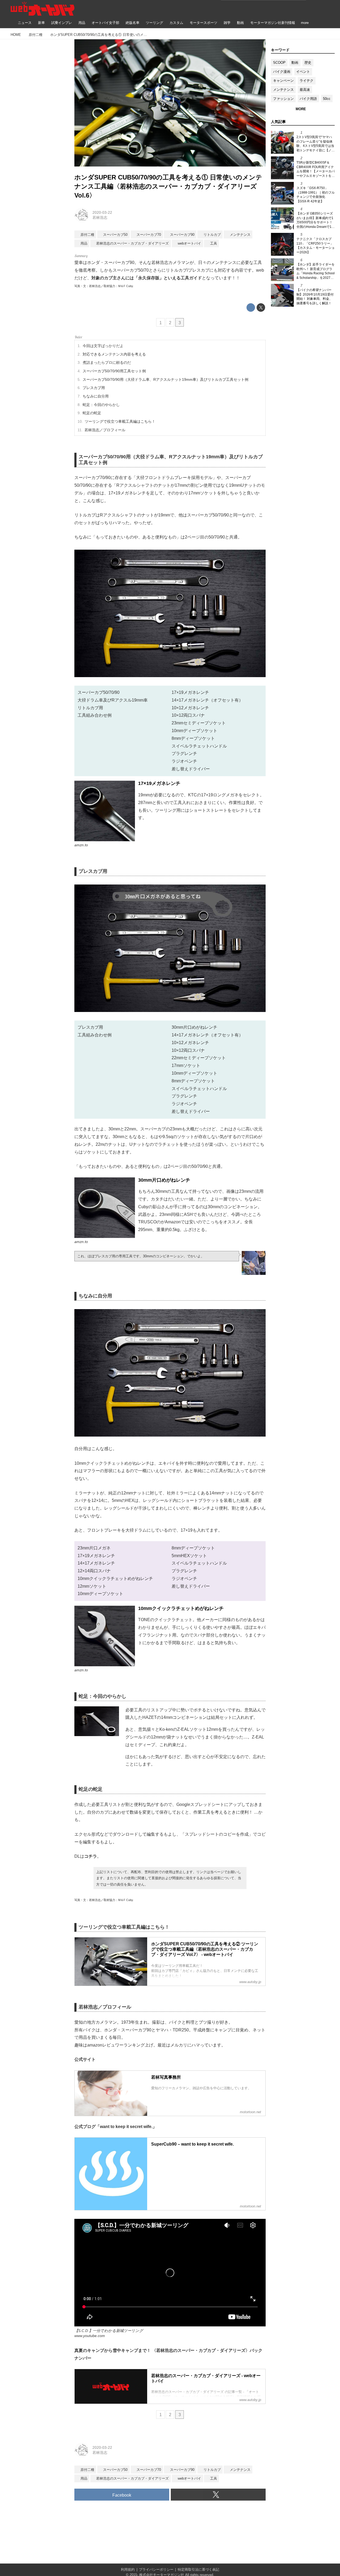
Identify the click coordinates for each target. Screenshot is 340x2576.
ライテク (307, 81)
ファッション (283, 99)
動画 (295, 63)
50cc (327, 99)
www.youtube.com (90, 2336)
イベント (303, 72)
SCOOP (279, 63)
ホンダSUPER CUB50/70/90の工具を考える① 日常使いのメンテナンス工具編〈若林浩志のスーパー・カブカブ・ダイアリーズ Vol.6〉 (168, 186)
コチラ (91, 1856)
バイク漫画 (282, 72)
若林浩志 (100, 217)
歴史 (308, 63)
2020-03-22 (102, 212)
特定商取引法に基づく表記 (198, 2569)
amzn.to (81, 845)
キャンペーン (283, 81)
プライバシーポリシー (156, 2569)
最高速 (305, 90)
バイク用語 (308, 99)
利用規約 (128, 2569)
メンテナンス (283, 90)
